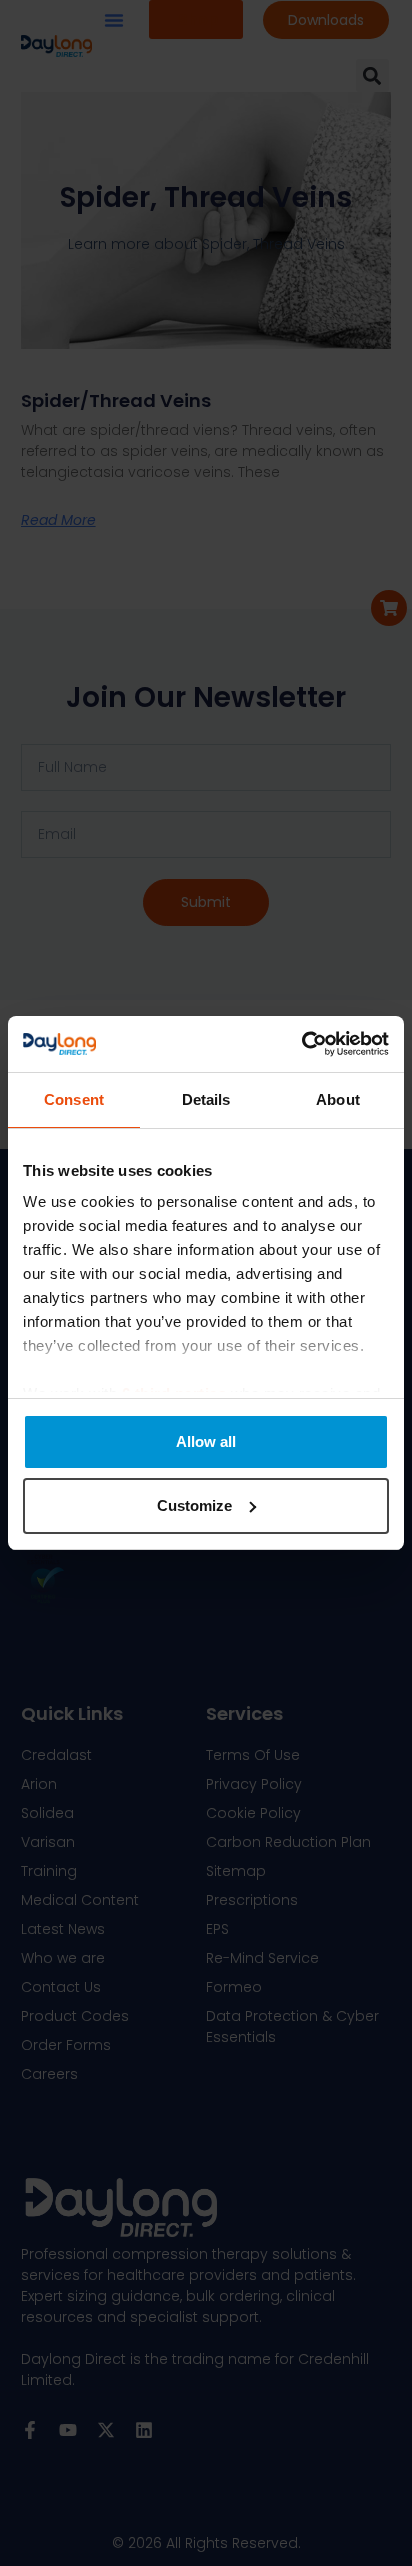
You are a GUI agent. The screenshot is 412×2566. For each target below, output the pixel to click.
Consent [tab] (74, 1099)
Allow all (206, 1441)
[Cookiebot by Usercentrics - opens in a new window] (301, 1044)
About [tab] (338, 1099)
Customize (194, 1505)
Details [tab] (206, 1099)
